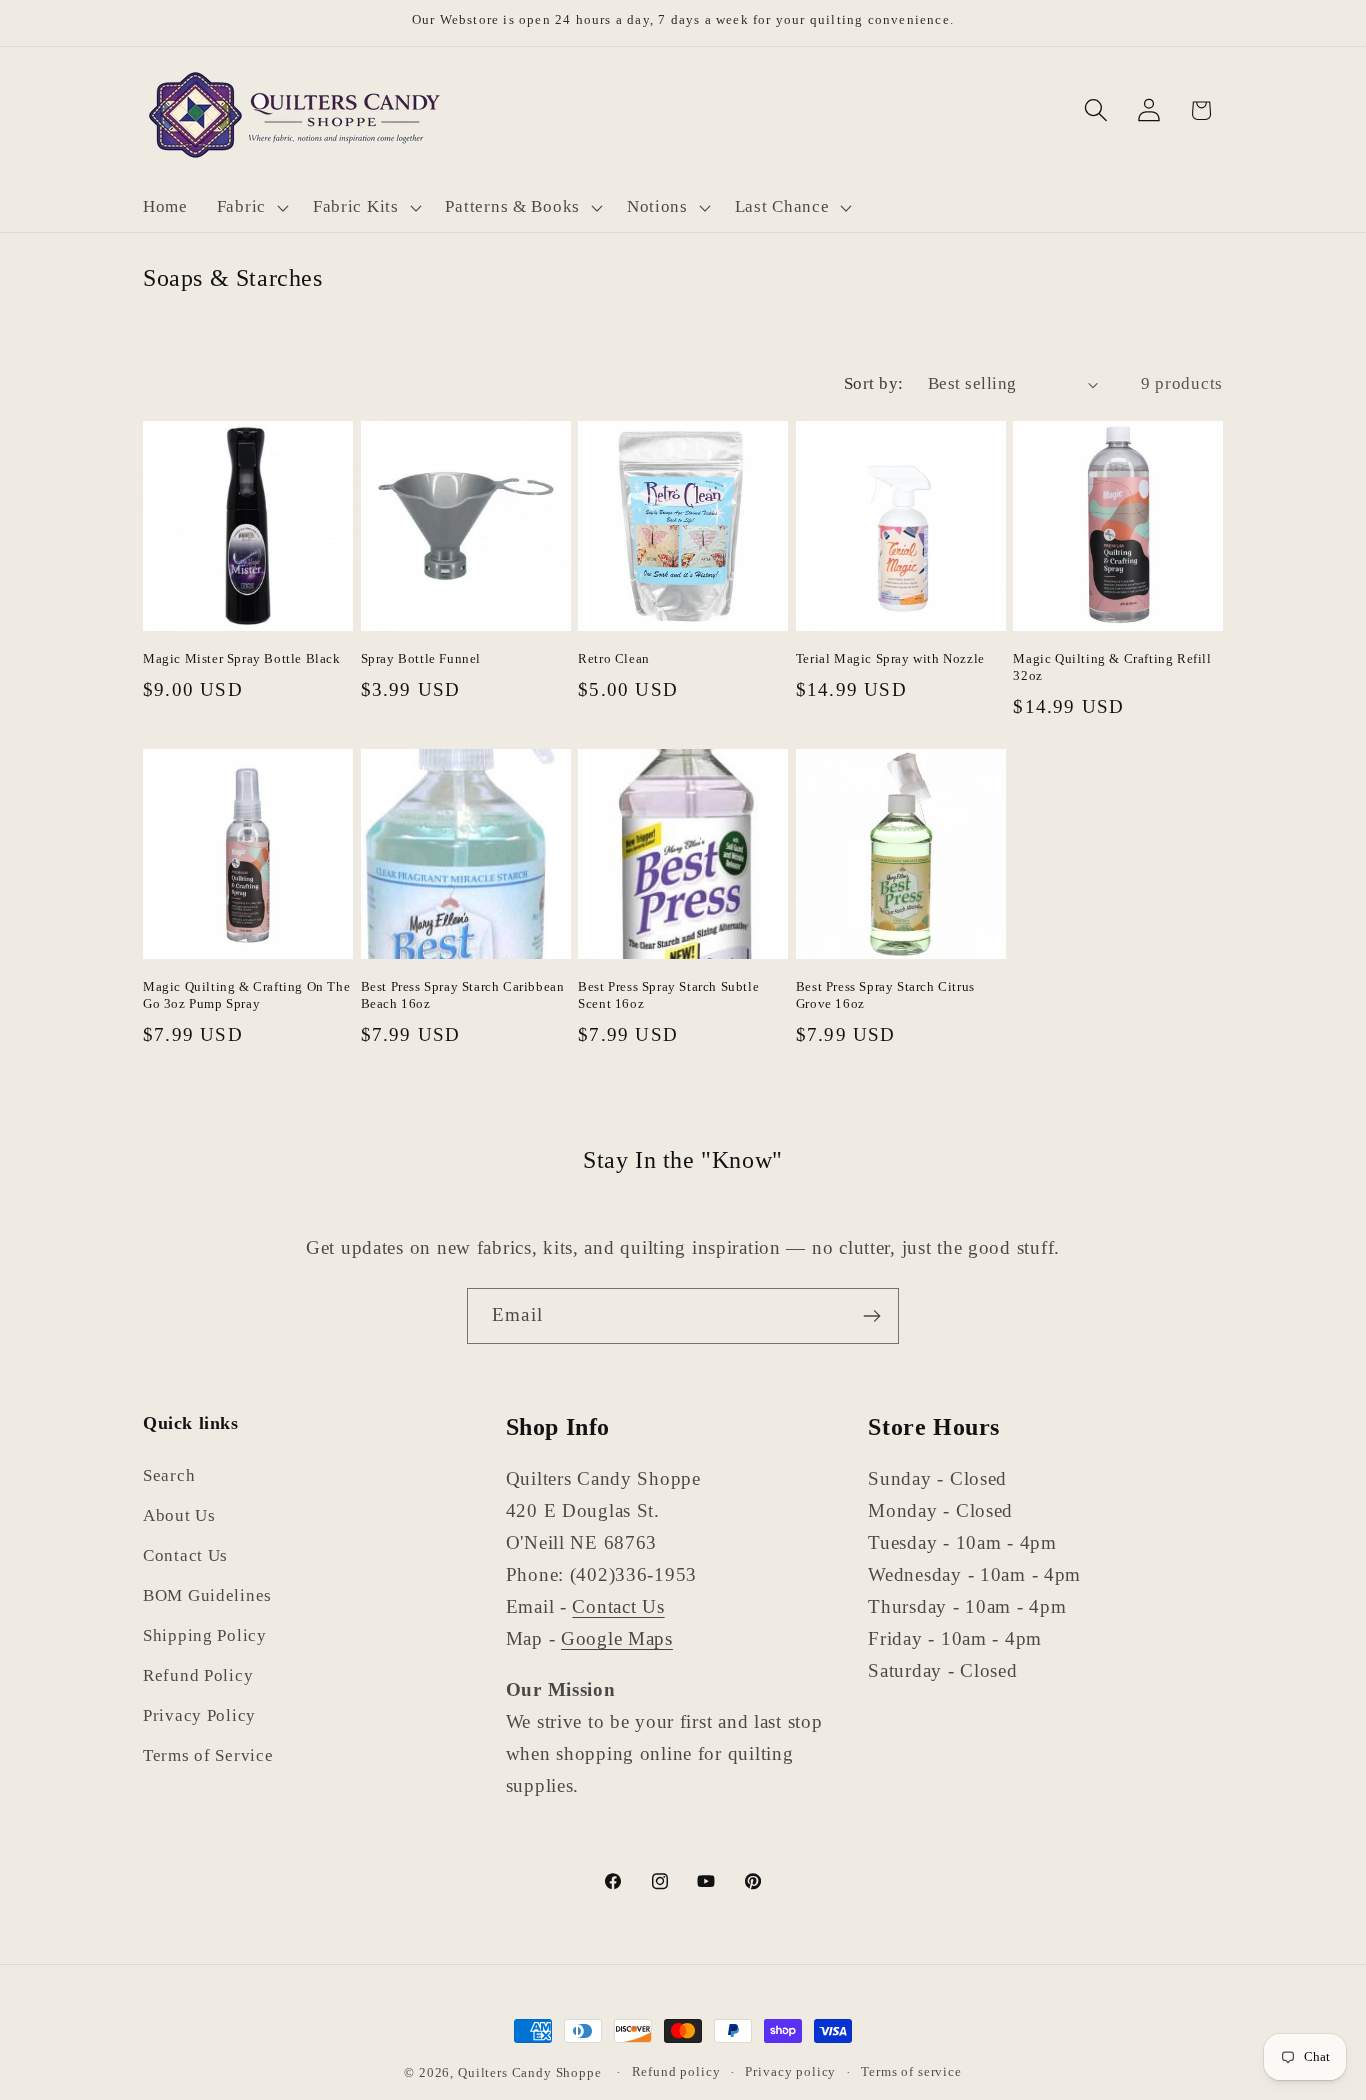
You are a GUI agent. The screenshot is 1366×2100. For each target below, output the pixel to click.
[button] (250, 207)
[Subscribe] (871, 1316)
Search (169, 1476)
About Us (179, 1516)
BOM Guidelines (207, 1596)
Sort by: (874, 383)
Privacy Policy (199, 1716)
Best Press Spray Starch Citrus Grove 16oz (885, 995)
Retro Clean (614, 658)
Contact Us (185, 1556)
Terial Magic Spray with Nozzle (890, 658)
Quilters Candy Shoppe (530, 2072)
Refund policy (676, 2071)
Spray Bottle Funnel (421, 658)
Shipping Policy (205, 1636)
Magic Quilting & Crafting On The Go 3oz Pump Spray (246, 995)
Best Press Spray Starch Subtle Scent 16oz (668, 995)
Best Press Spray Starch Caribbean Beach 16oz (463, 995)
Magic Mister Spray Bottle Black (242, 658)
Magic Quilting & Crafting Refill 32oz (1112, 667)
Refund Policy (198, 1676)
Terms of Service (208, 1756)
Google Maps (617, 1638)
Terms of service (911, 2071)
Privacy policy (790, 2071)
